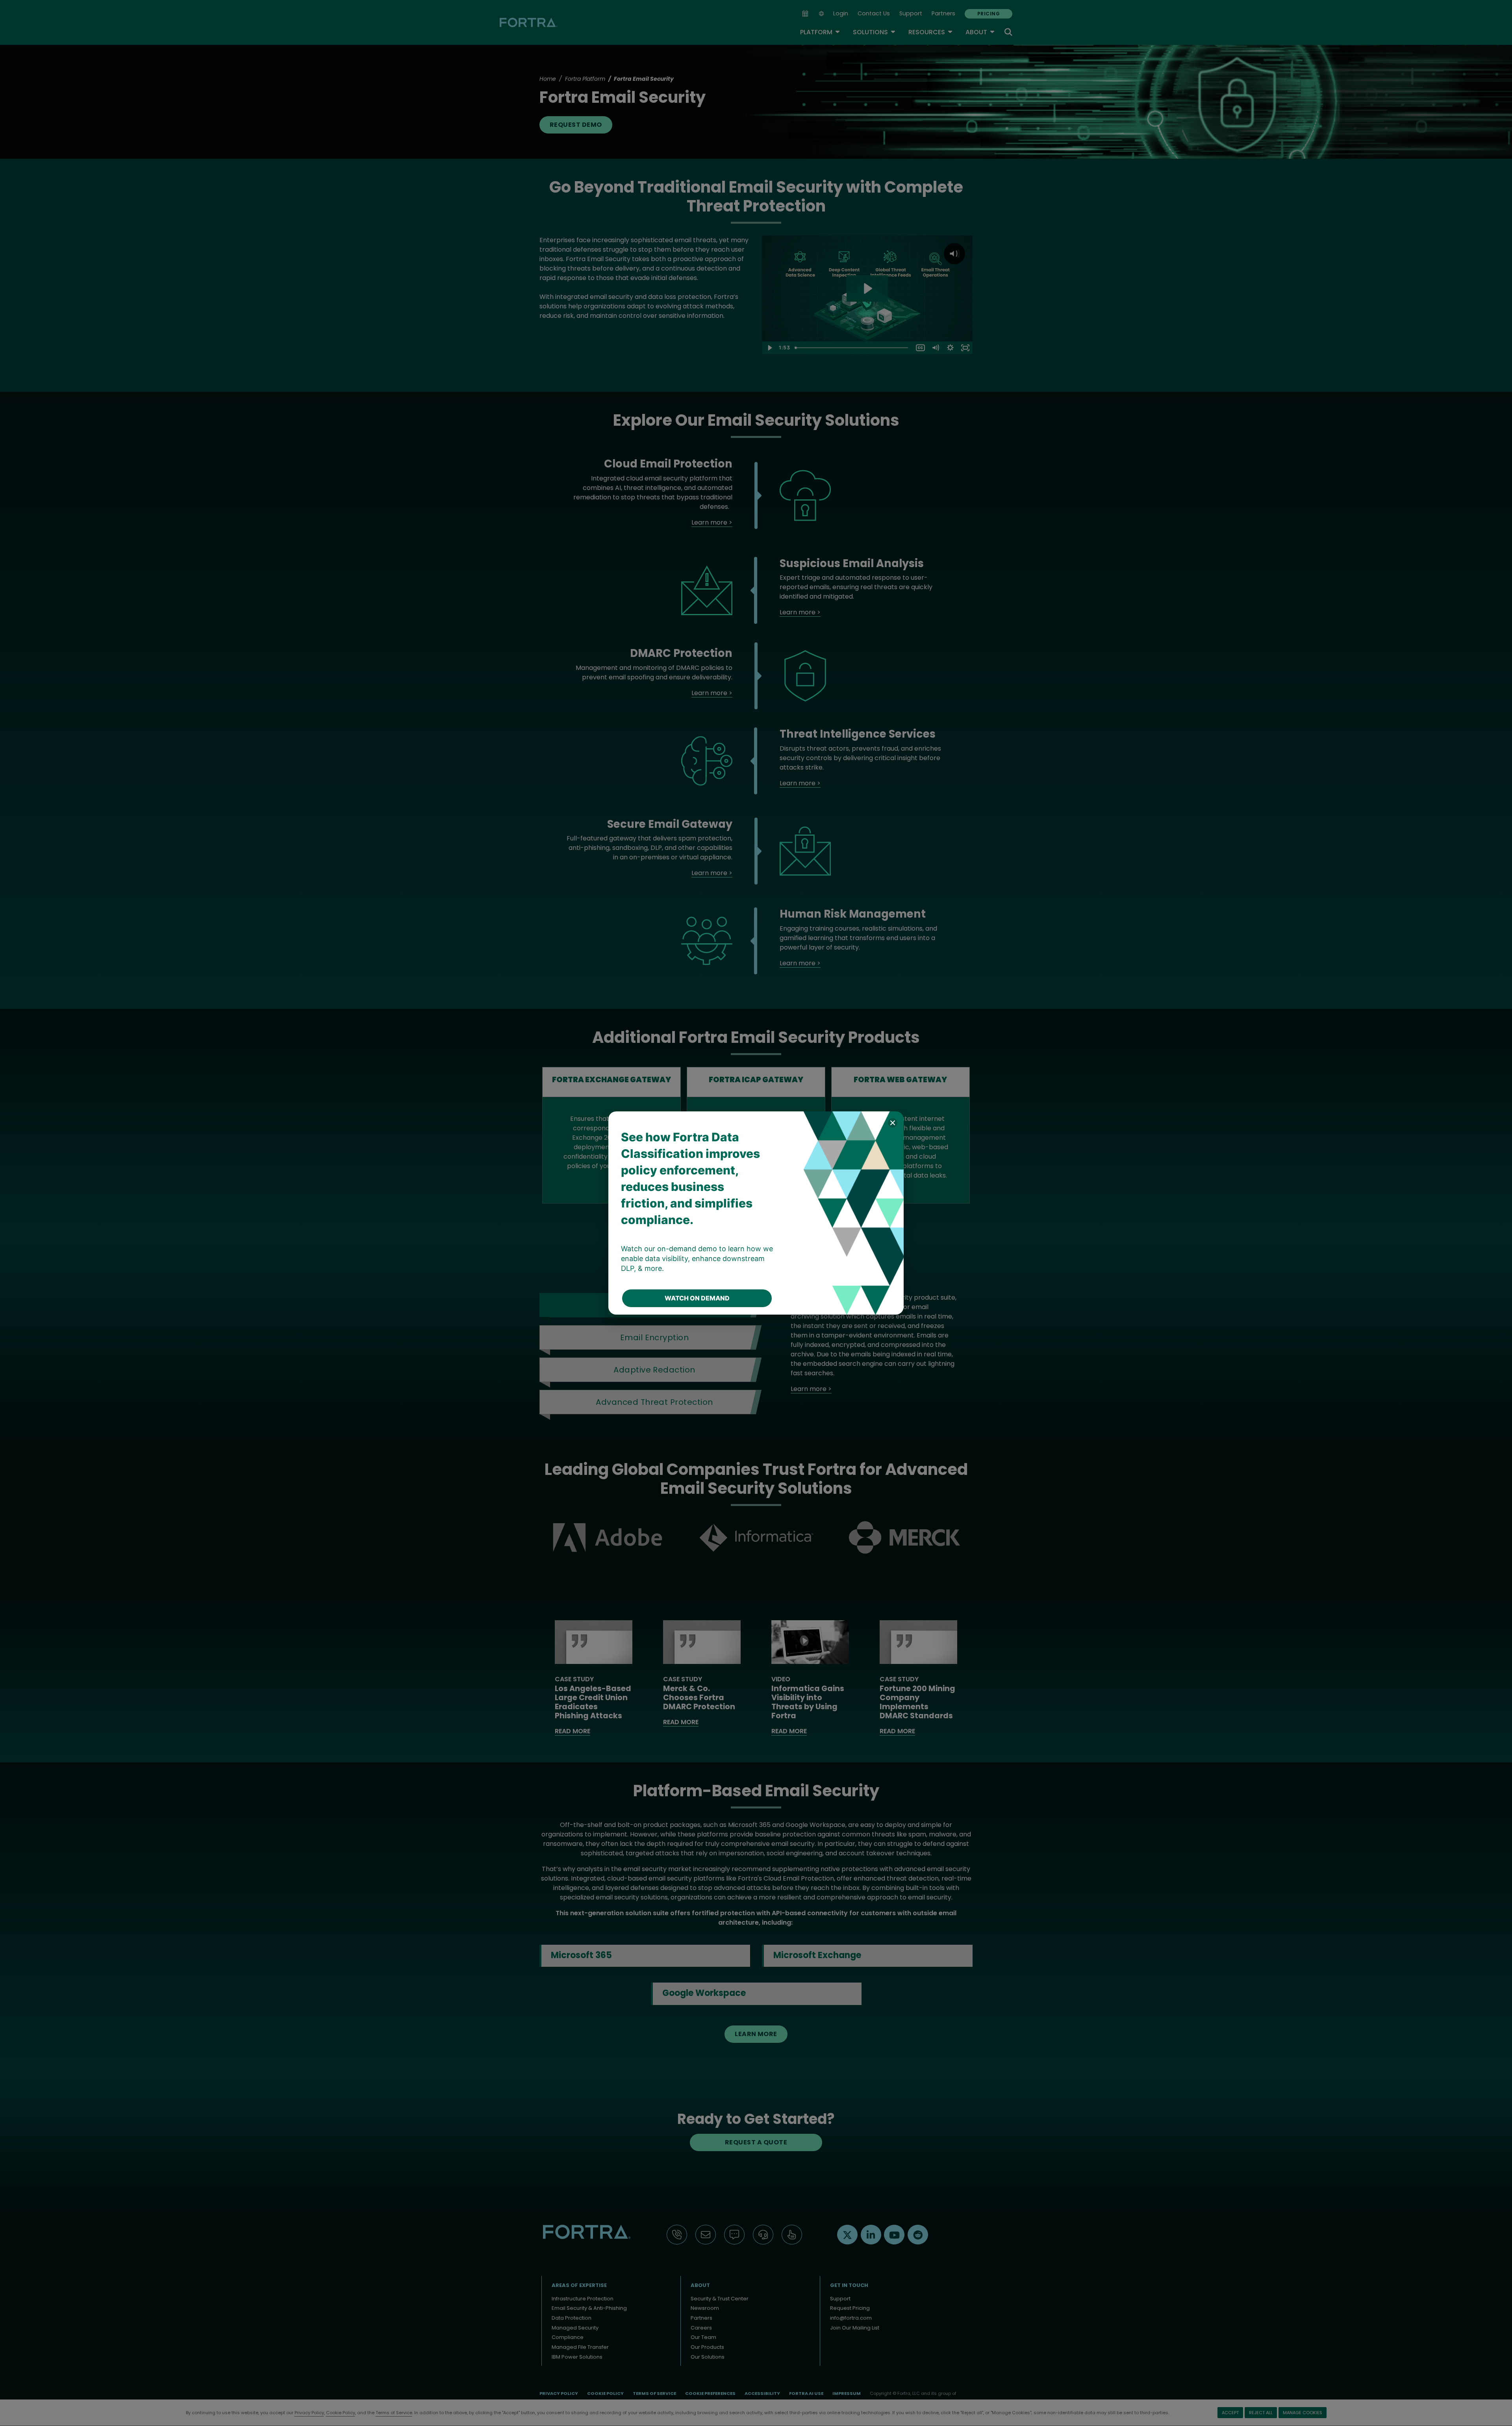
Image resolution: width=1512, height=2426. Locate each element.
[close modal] (893, 1123)
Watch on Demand (697, 1298)
